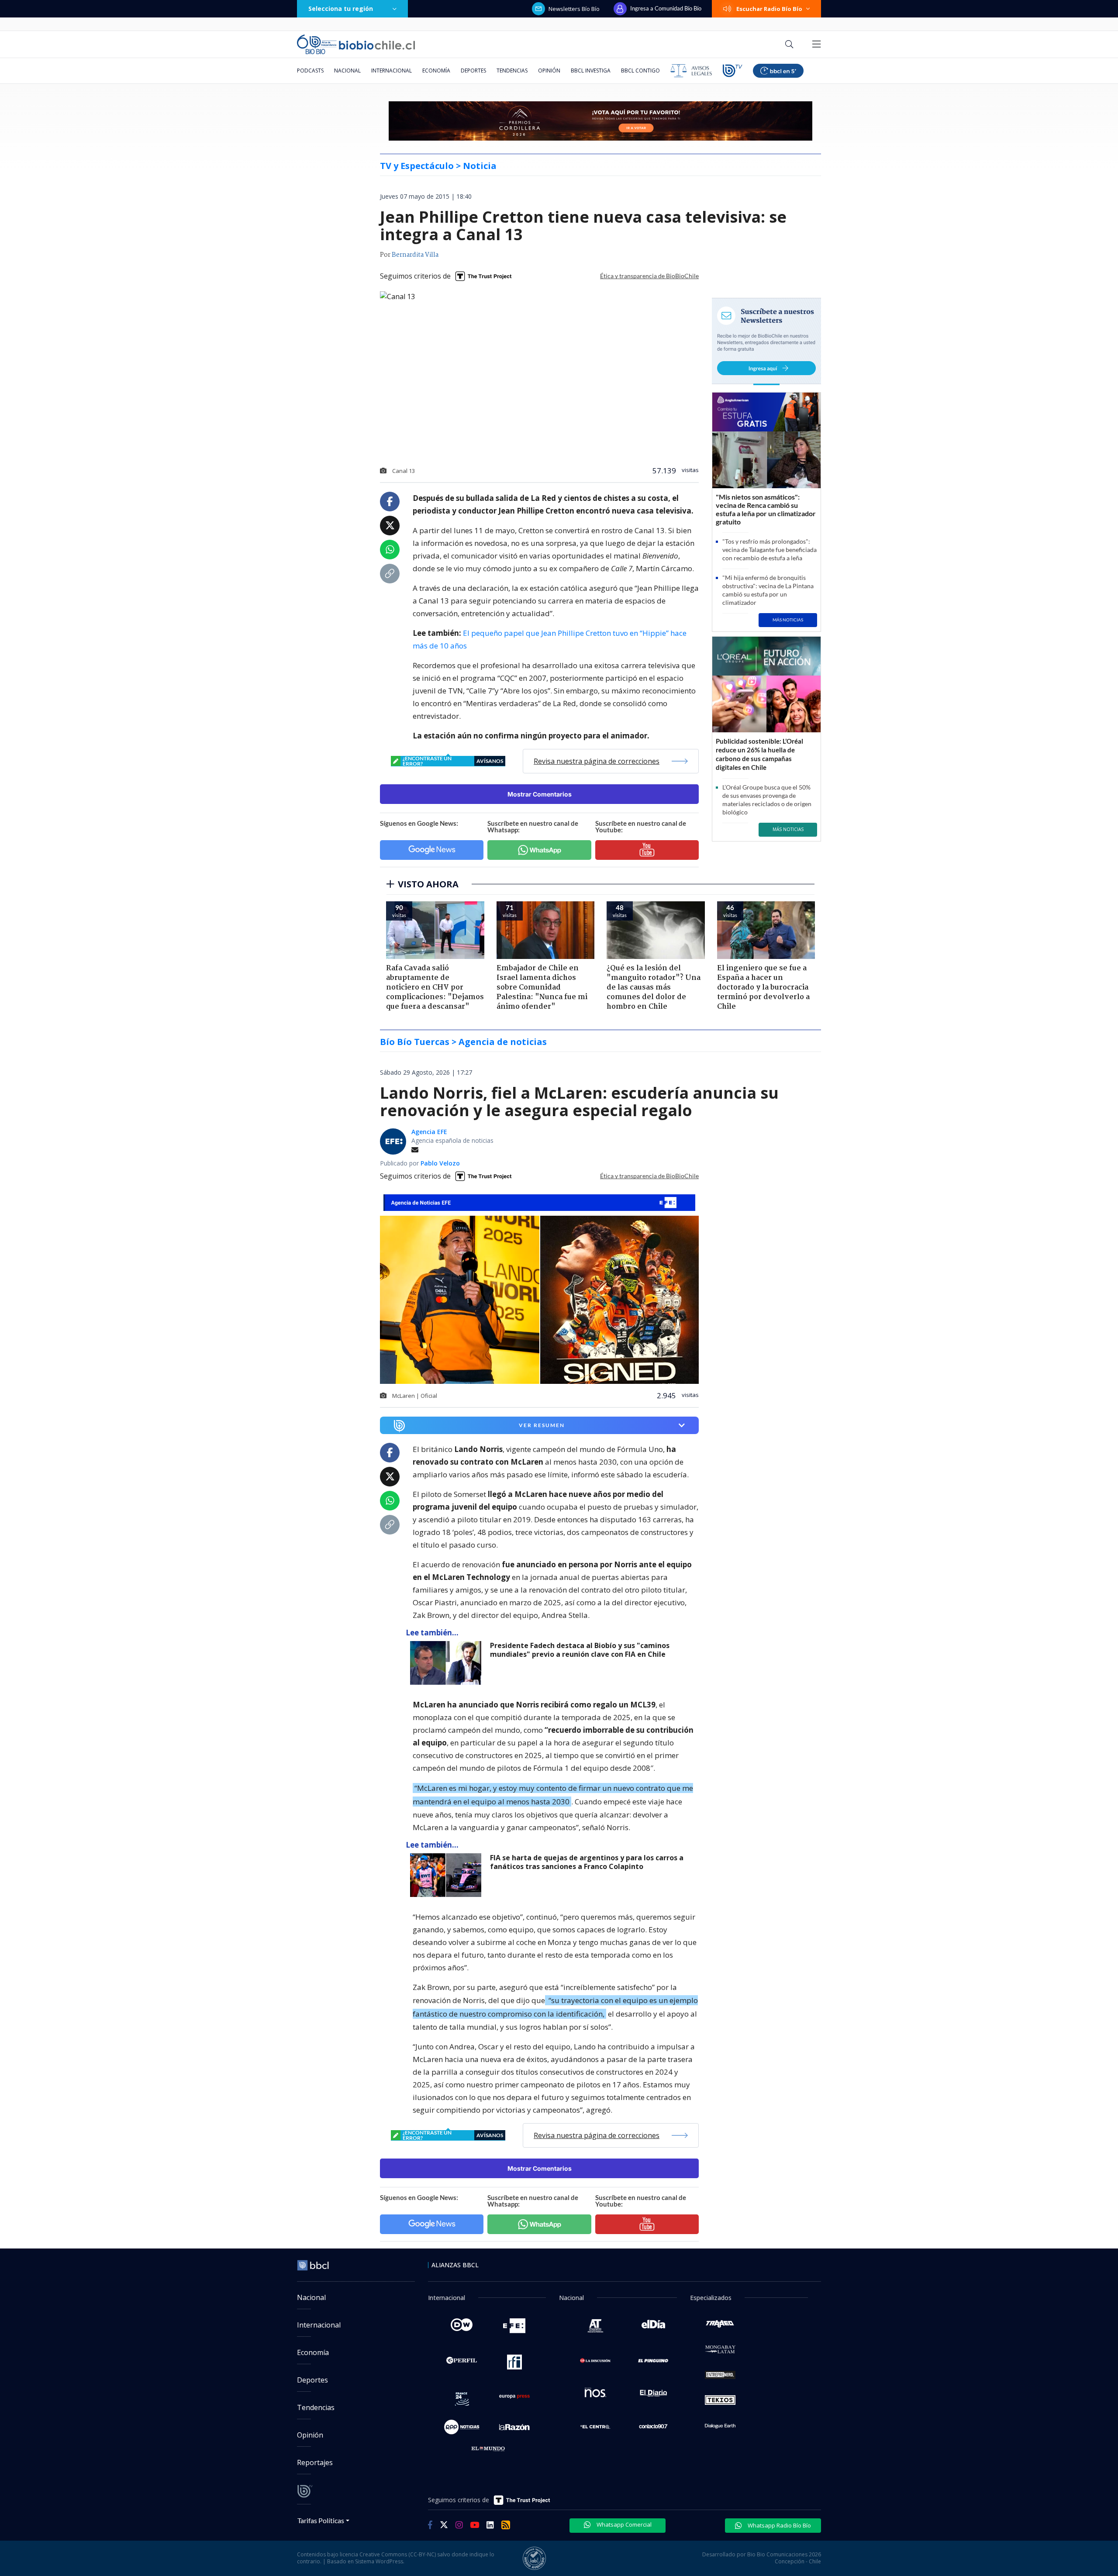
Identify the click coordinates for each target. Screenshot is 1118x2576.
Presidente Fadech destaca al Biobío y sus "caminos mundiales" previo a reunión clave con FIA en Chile (580, 1650)
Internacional (392, 71)
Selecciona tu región (341, 9)
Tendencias (512, 71)
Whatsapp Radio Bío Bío (779, 2525)
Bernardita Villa (415, 255)
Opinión (549, 71)
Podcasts (310, 71)
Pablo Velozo (440, 1163)
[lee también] (448, 1663)
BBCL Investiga (591, 71)
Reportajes (315, 2462)
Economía (436, 71)
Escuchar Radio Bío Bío (769, 9)
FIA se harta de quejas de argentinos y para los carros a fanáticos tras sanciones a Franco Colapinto (587, 1862)
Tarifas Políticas (321, 2520)
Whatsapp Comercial (623, 2524)
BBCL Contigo (640, 71)
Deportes (473, 71)
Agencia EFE (429, 1132)
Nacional (347, 71)
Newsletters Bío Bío (574, 9)
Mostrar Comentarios (540, 794)
